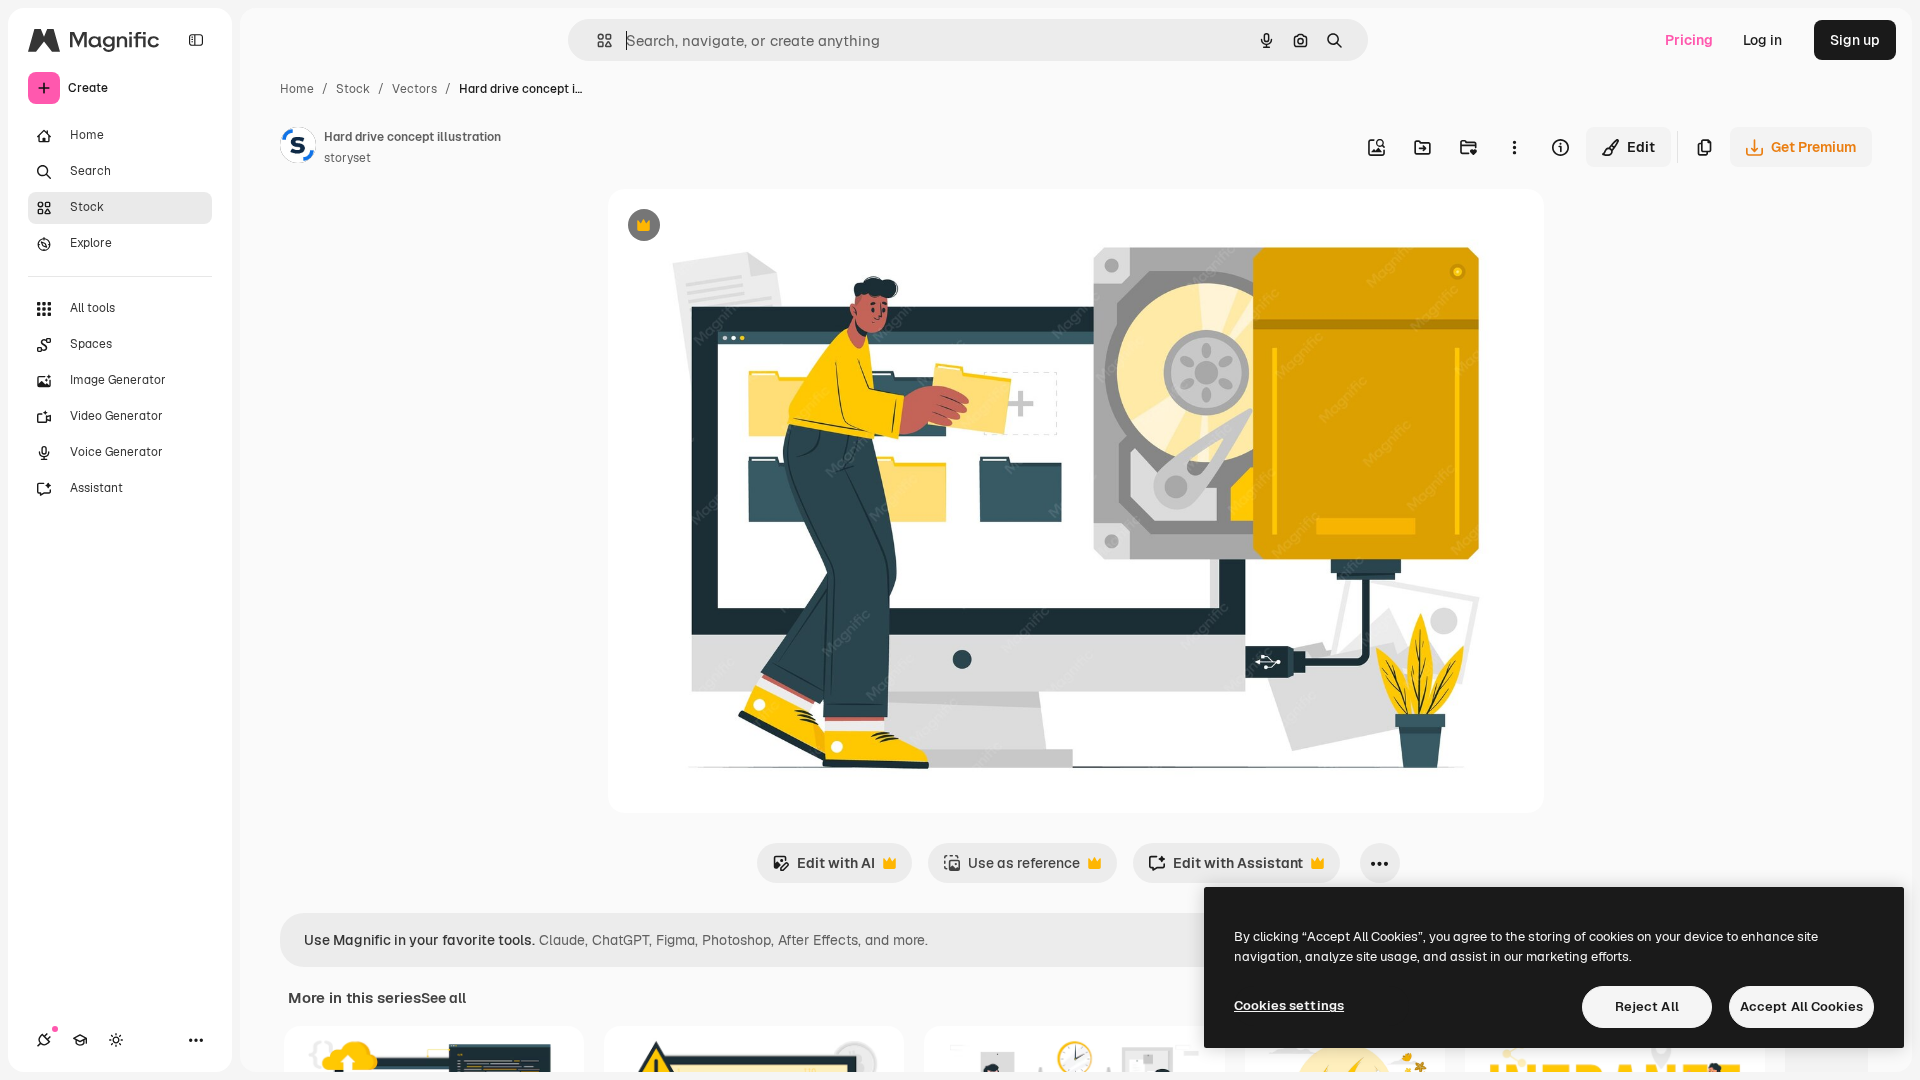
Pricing (1689, 40)
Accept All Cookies (1801, 1006)
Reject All (1647, 1006)
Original (736, 227)
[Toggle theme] (116, 1040)
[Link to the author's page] (298, 148)
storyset (347, 158)
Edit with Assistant (1225, 868)
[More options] (1514, 147)
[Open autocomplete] (596, 40)
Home (297, 89)
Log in (1762, 40)
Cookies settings (1289, 1005)
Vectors (414, 89)
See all (443, 998)
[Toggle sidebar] (196, 40)
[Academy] (80, 1040)
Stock (353, 89)
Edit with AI (823, 868)
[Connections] (44, 1040)
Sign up (1855, 40)
